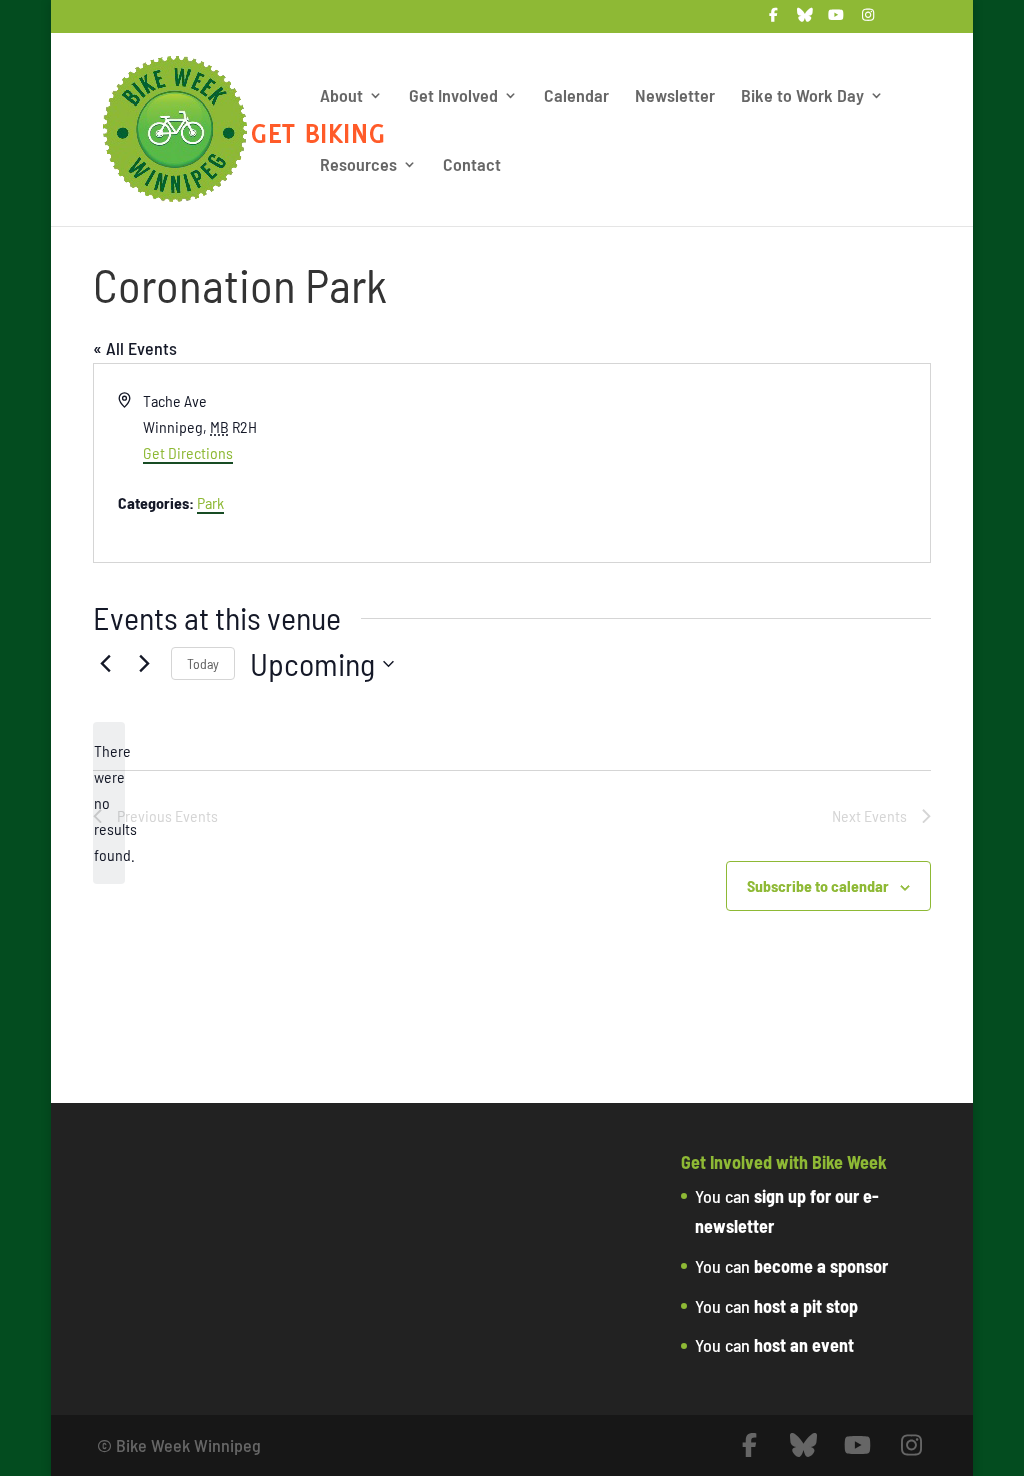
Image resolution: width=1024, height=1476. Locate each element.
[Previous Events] (105, 664)
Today (203, 663)
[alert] (109, 803)
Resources (358, 166)
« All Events (135, 348)
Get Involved (453, 97)
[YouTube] (837, 20)
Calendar (576, 97)
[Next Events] (144, 664)
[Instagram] (868, 20)
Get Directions (188, 452)
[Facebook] (774, 20)
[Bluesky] (805, 20)
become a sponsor (821, 1266)
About (341, 97)
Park (210, 502)
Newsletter (675, 97)
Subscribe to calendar (818, 885)
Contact (472, 166)
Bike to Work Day (802, 97)
